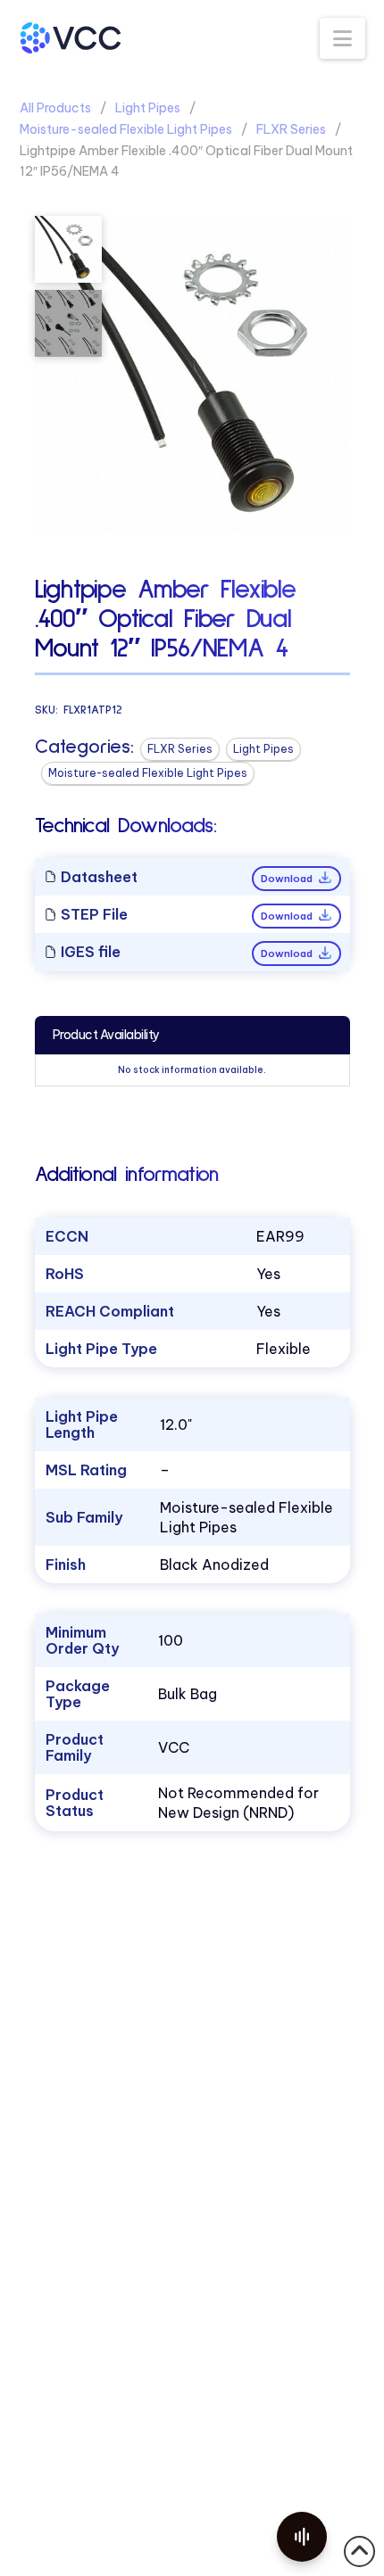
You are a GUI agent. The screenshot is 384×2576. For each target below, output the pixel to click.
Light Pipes (148, 108)
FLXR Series (291, 129)
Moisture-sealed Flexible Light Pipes (126, 129)
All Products (55, 108)
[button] (342, 38)
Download (288, 879)
